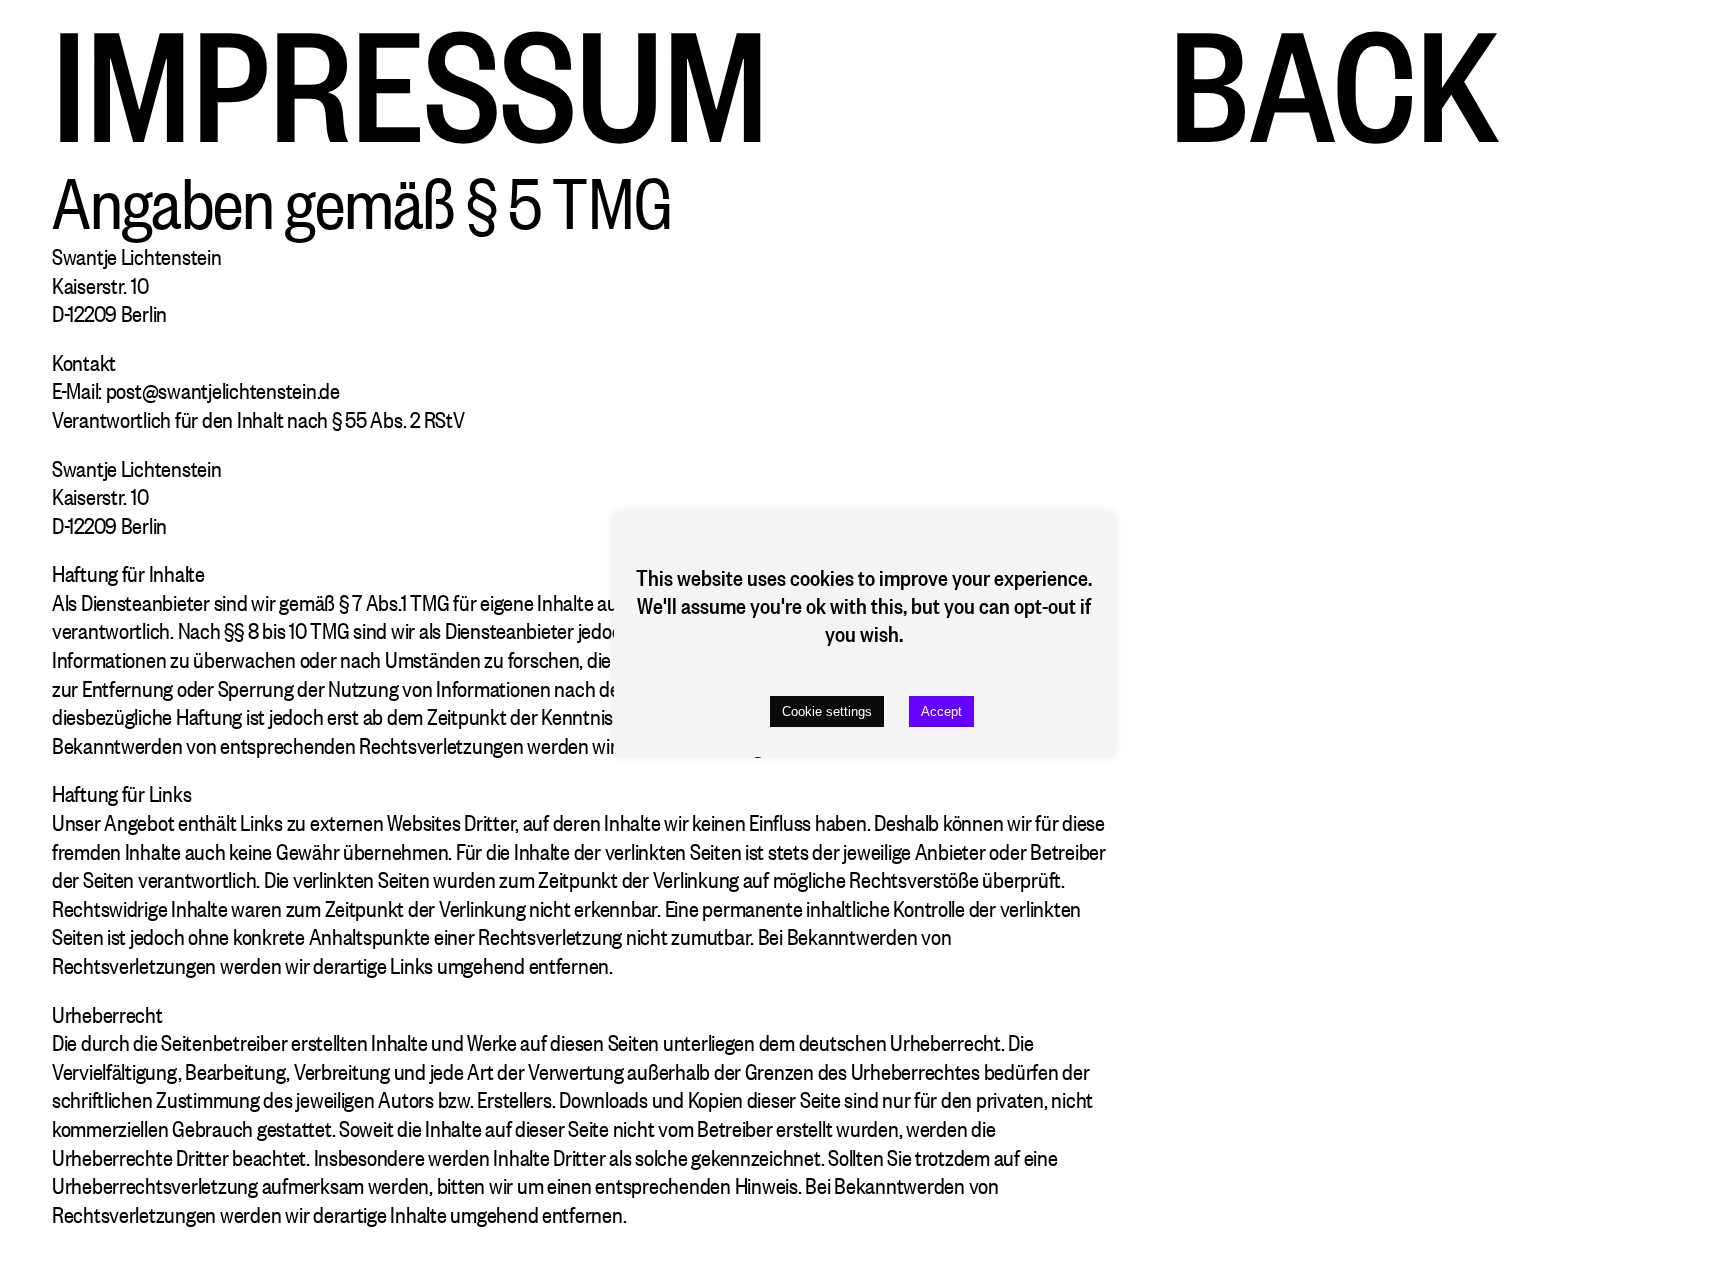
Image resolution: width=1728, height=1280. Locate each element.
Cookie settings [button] (827, 711)
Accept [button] (941, 711)
